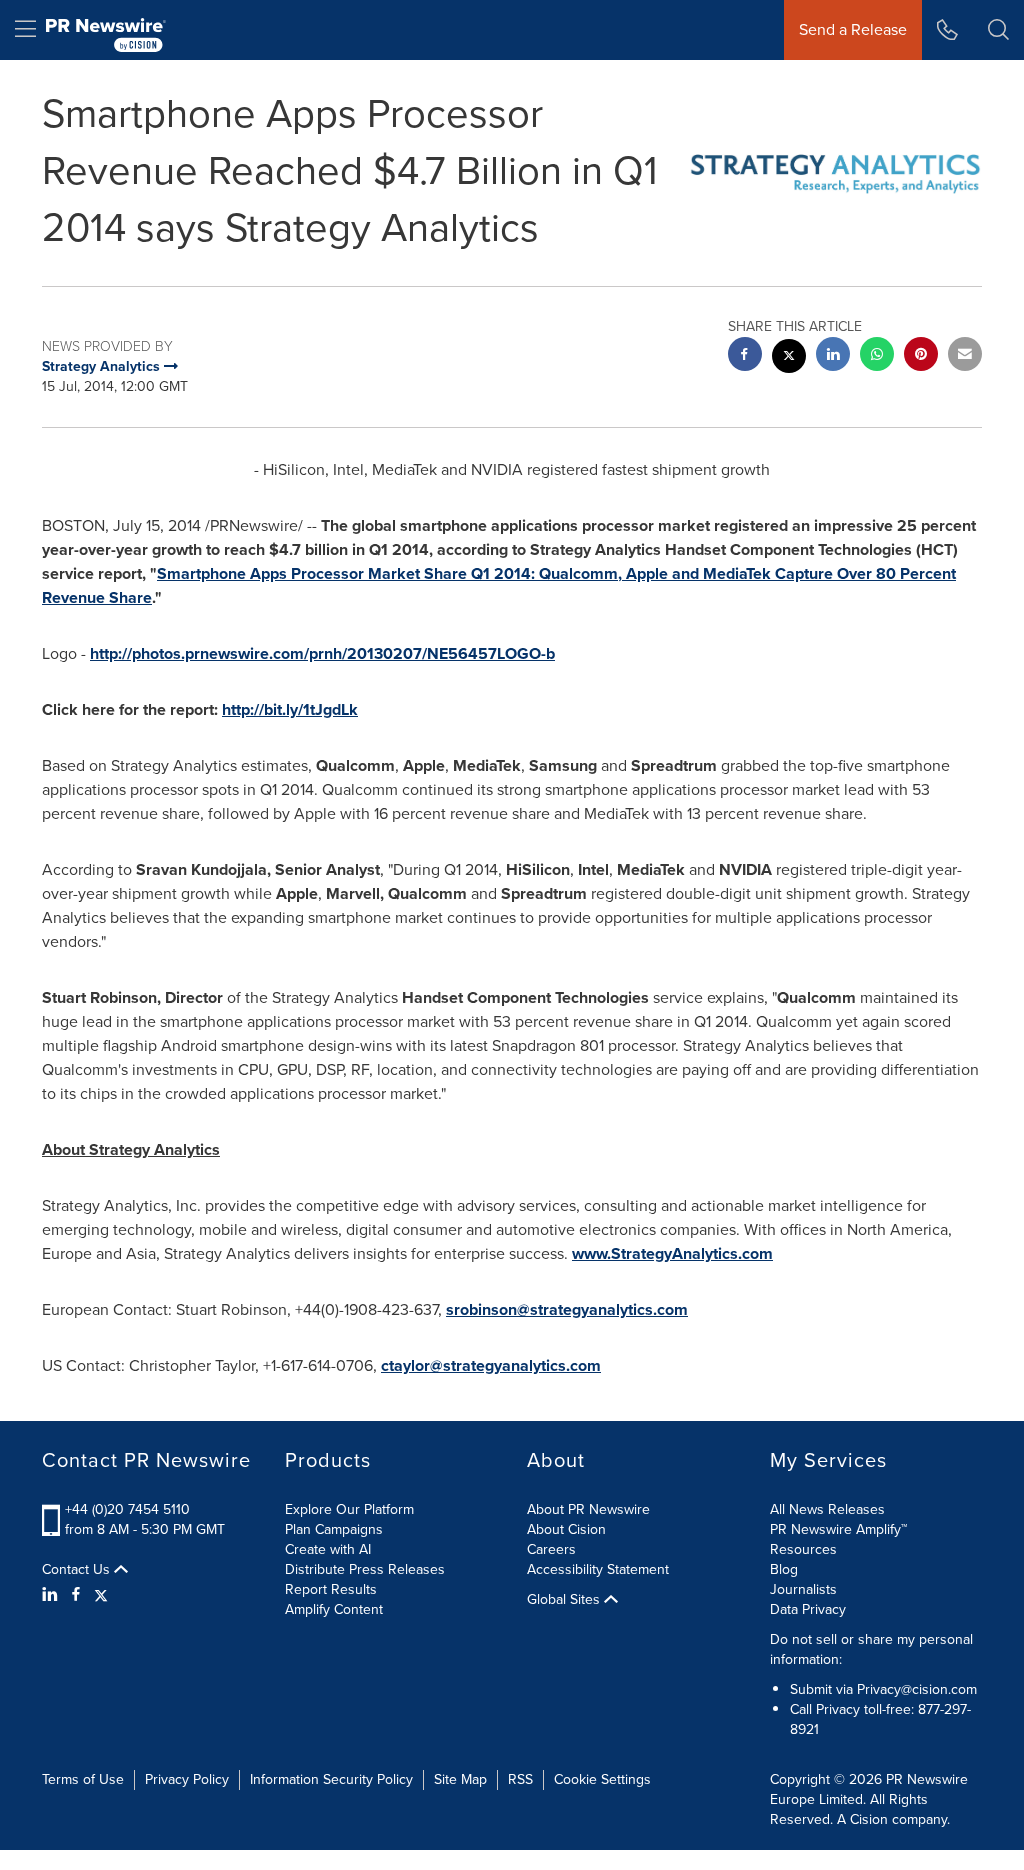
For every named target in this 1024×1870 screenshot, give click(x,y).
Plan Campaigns (334, 1529)
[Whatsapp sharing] (877, 356)
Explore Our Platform (349, 1509)
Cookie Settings (602, 1779)
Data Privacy (808, 1609)
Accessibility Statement (598, 1569)
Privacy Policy (187, 1779)
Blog (784, 1569)
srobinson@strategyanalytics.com (567, 1309)
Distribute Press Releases (365, 1569)
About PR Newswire (588, 1509)
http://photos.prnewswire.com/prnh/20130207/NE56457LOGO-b (322, 653)
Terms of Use (83, 1779)
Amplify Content (334, 1609)
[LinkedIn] (52, 1595)
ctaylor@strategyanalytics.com (491, 1365)
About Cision (566, 1529)
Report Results (331, 1589)
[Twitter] (101, 1595)
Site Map (460, 1779)
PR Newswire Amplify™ (838, 1529)
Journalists (803, 1589)
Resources (803, 1549)
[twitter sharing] (789, 358)
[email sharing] (965, 356)
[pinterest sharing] (921, 356)
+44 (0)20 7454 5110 (127, 1509)
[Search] (998, 30)
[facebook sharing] (745, 356)
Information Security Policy (331, 1779)
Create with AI (328, 1549)
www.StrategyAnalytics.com (672, 1253)
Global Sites (565, 1600)
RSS (520, 1779)
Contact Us (78, 1570)
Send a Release (853, 29)
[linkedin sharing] (833, 356)
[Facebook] (76, 1595)
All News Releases (827, 1509)
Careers (551, 1549)
